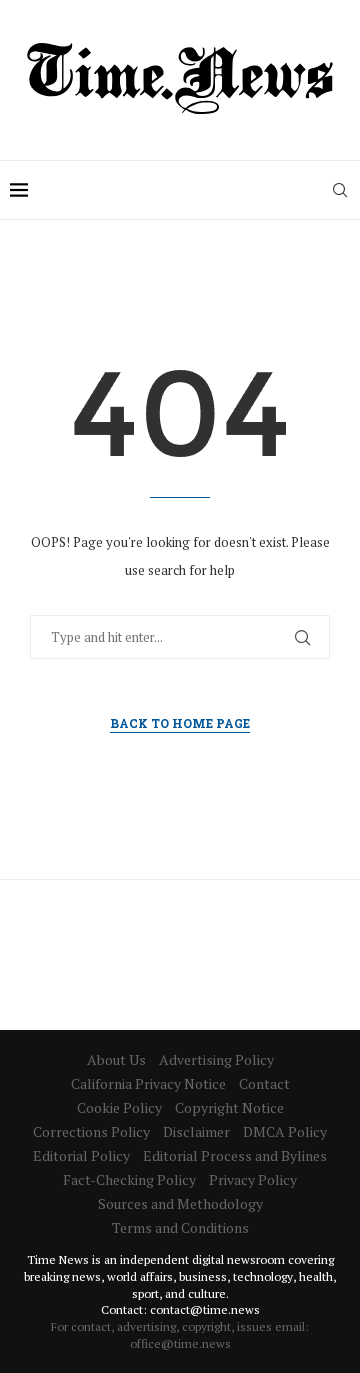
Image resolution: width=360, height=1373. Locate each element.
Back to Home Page (180, 723)
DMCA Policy (285, 1131)
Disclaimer (196, 1131)
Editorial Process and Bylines (235, 1155)
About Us (116, 1059)
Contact (264, 1083)
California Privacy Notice (148, 1083)
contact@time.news (205, 1309)
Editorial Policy (81, 1155)
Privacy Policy (253, 1179)
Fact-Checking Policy (129, 1179)
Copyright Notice (229, 1107)
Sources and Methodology (180, 1203)
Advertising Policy (216, 1059)
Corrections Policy (91, 1131)
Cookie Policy (119, 1107)
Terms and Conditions (180, 1227)
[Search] (340, 190)
